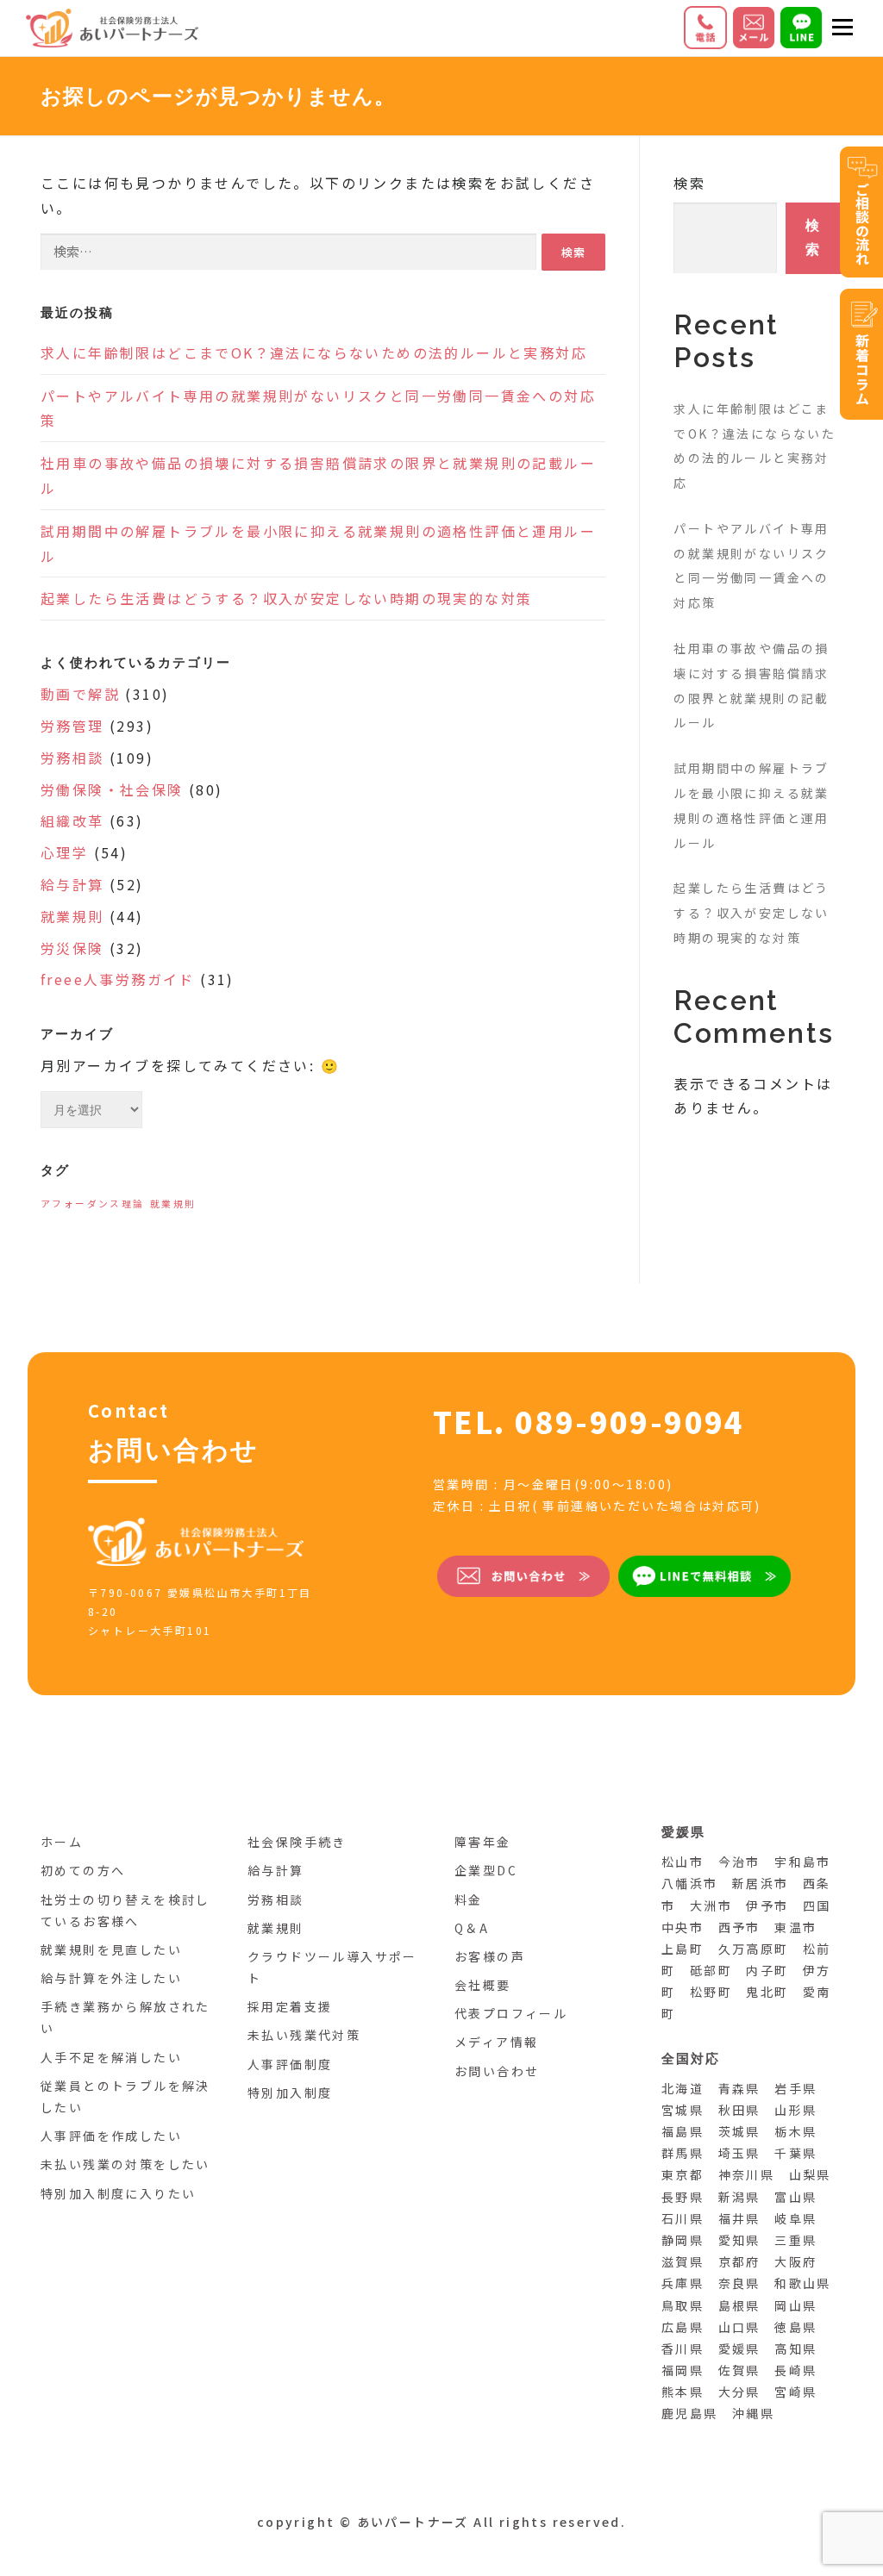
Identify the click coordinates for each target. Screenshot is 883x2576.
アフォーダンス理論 (93, 1204)
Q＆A (472, 1928)
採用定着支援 (290, 2006)
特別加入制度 (290, 2093)
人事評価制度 (290, 2064)
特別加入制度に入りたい (118, 2193)
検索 (689, 183)
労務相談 (72, 758)
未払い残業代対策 (304, 2035)
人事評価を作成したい (111, 2136)
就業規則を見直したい (111, 1949)
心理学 (64, 852)
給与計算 (72, 884)
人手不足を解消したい (111, 2057)
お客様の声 (490, 1956)
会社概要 (483, 1985)
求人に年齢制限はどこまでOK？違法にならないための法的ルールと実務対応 (314, 352)
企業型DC (486, 1870)
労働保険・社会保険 (112, 789)
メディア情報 (496, 2042)
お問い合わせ (497, 2071)
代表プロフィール (511, 2013)
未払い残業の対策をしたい (125, 2164)
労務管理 (72, 726)
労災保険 (72, 948)
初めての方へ (83, 1870)
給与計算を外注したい (111, 1978)
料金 (469, 1899)
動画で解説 (80, 694)
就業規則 (72, 916)
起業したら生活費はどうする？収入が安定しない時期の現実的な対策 (286, 598)
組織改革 (72, 820)
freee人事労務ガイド (118, 979)
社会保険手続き (297, 1842)
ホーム (62, 1842)
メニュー (842, 28)
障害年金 (483, 1842)
